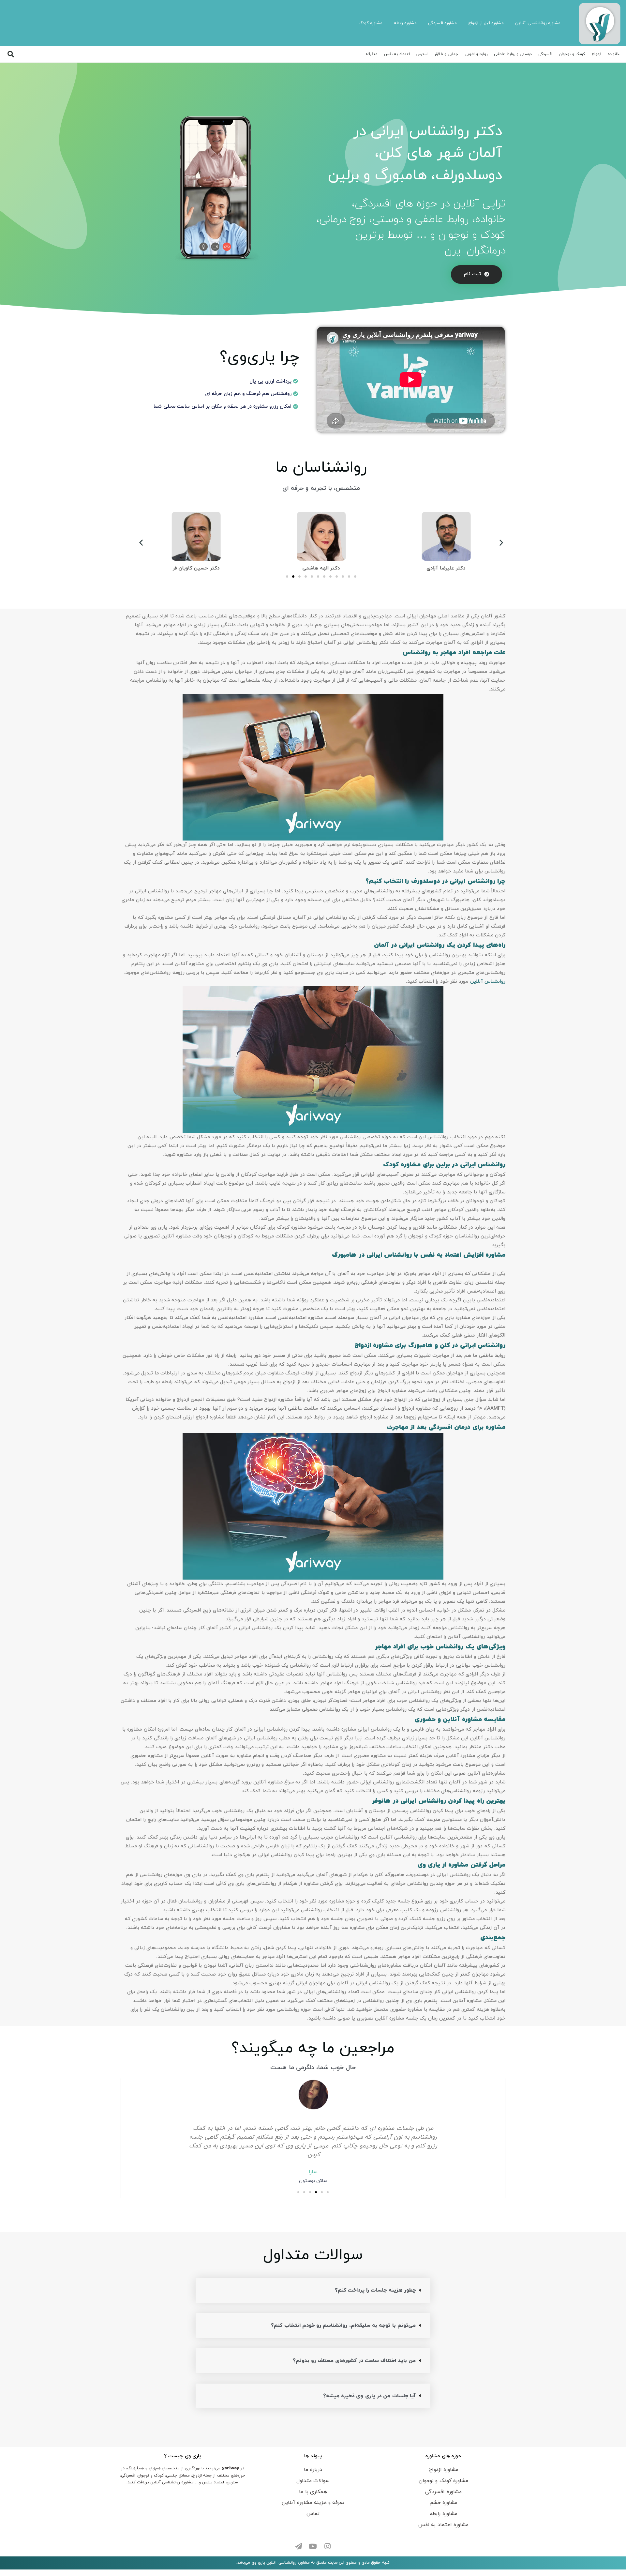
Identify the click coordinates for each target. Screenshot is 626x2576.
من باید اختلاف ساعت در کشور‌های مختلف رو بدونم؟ (354, 2361)
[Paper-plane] (299, 2546)
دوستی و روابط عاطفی (513, 54)
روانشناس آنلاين (488, 982)
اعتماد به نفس (397, 54)
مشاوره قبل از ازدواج (486, 23)
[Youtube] (313, 2546)
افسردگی (545, 54)
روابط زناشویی (476, 54)
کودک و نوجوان (572, 54)
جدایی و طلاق (447, 54)
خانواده (614, 54)
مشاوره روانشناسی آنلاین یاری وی (281, 2563)
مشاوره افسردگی (442, 23)
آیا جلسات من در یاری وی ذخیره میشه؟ (369, 2396)
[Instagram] (327, 2546)
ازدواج (596, 54)
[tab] (313, 2290)
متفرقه (372, 54)
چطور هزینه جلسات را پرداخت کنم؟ (375, 2290)
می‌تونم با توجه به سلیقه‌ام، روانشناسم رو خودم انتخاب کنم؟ (343, 2326)
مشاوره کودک (371, 23)
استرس (422, 54)
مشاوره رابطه (405, 23)
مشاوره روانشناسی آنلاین (538, 23)
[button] (477, 274)
